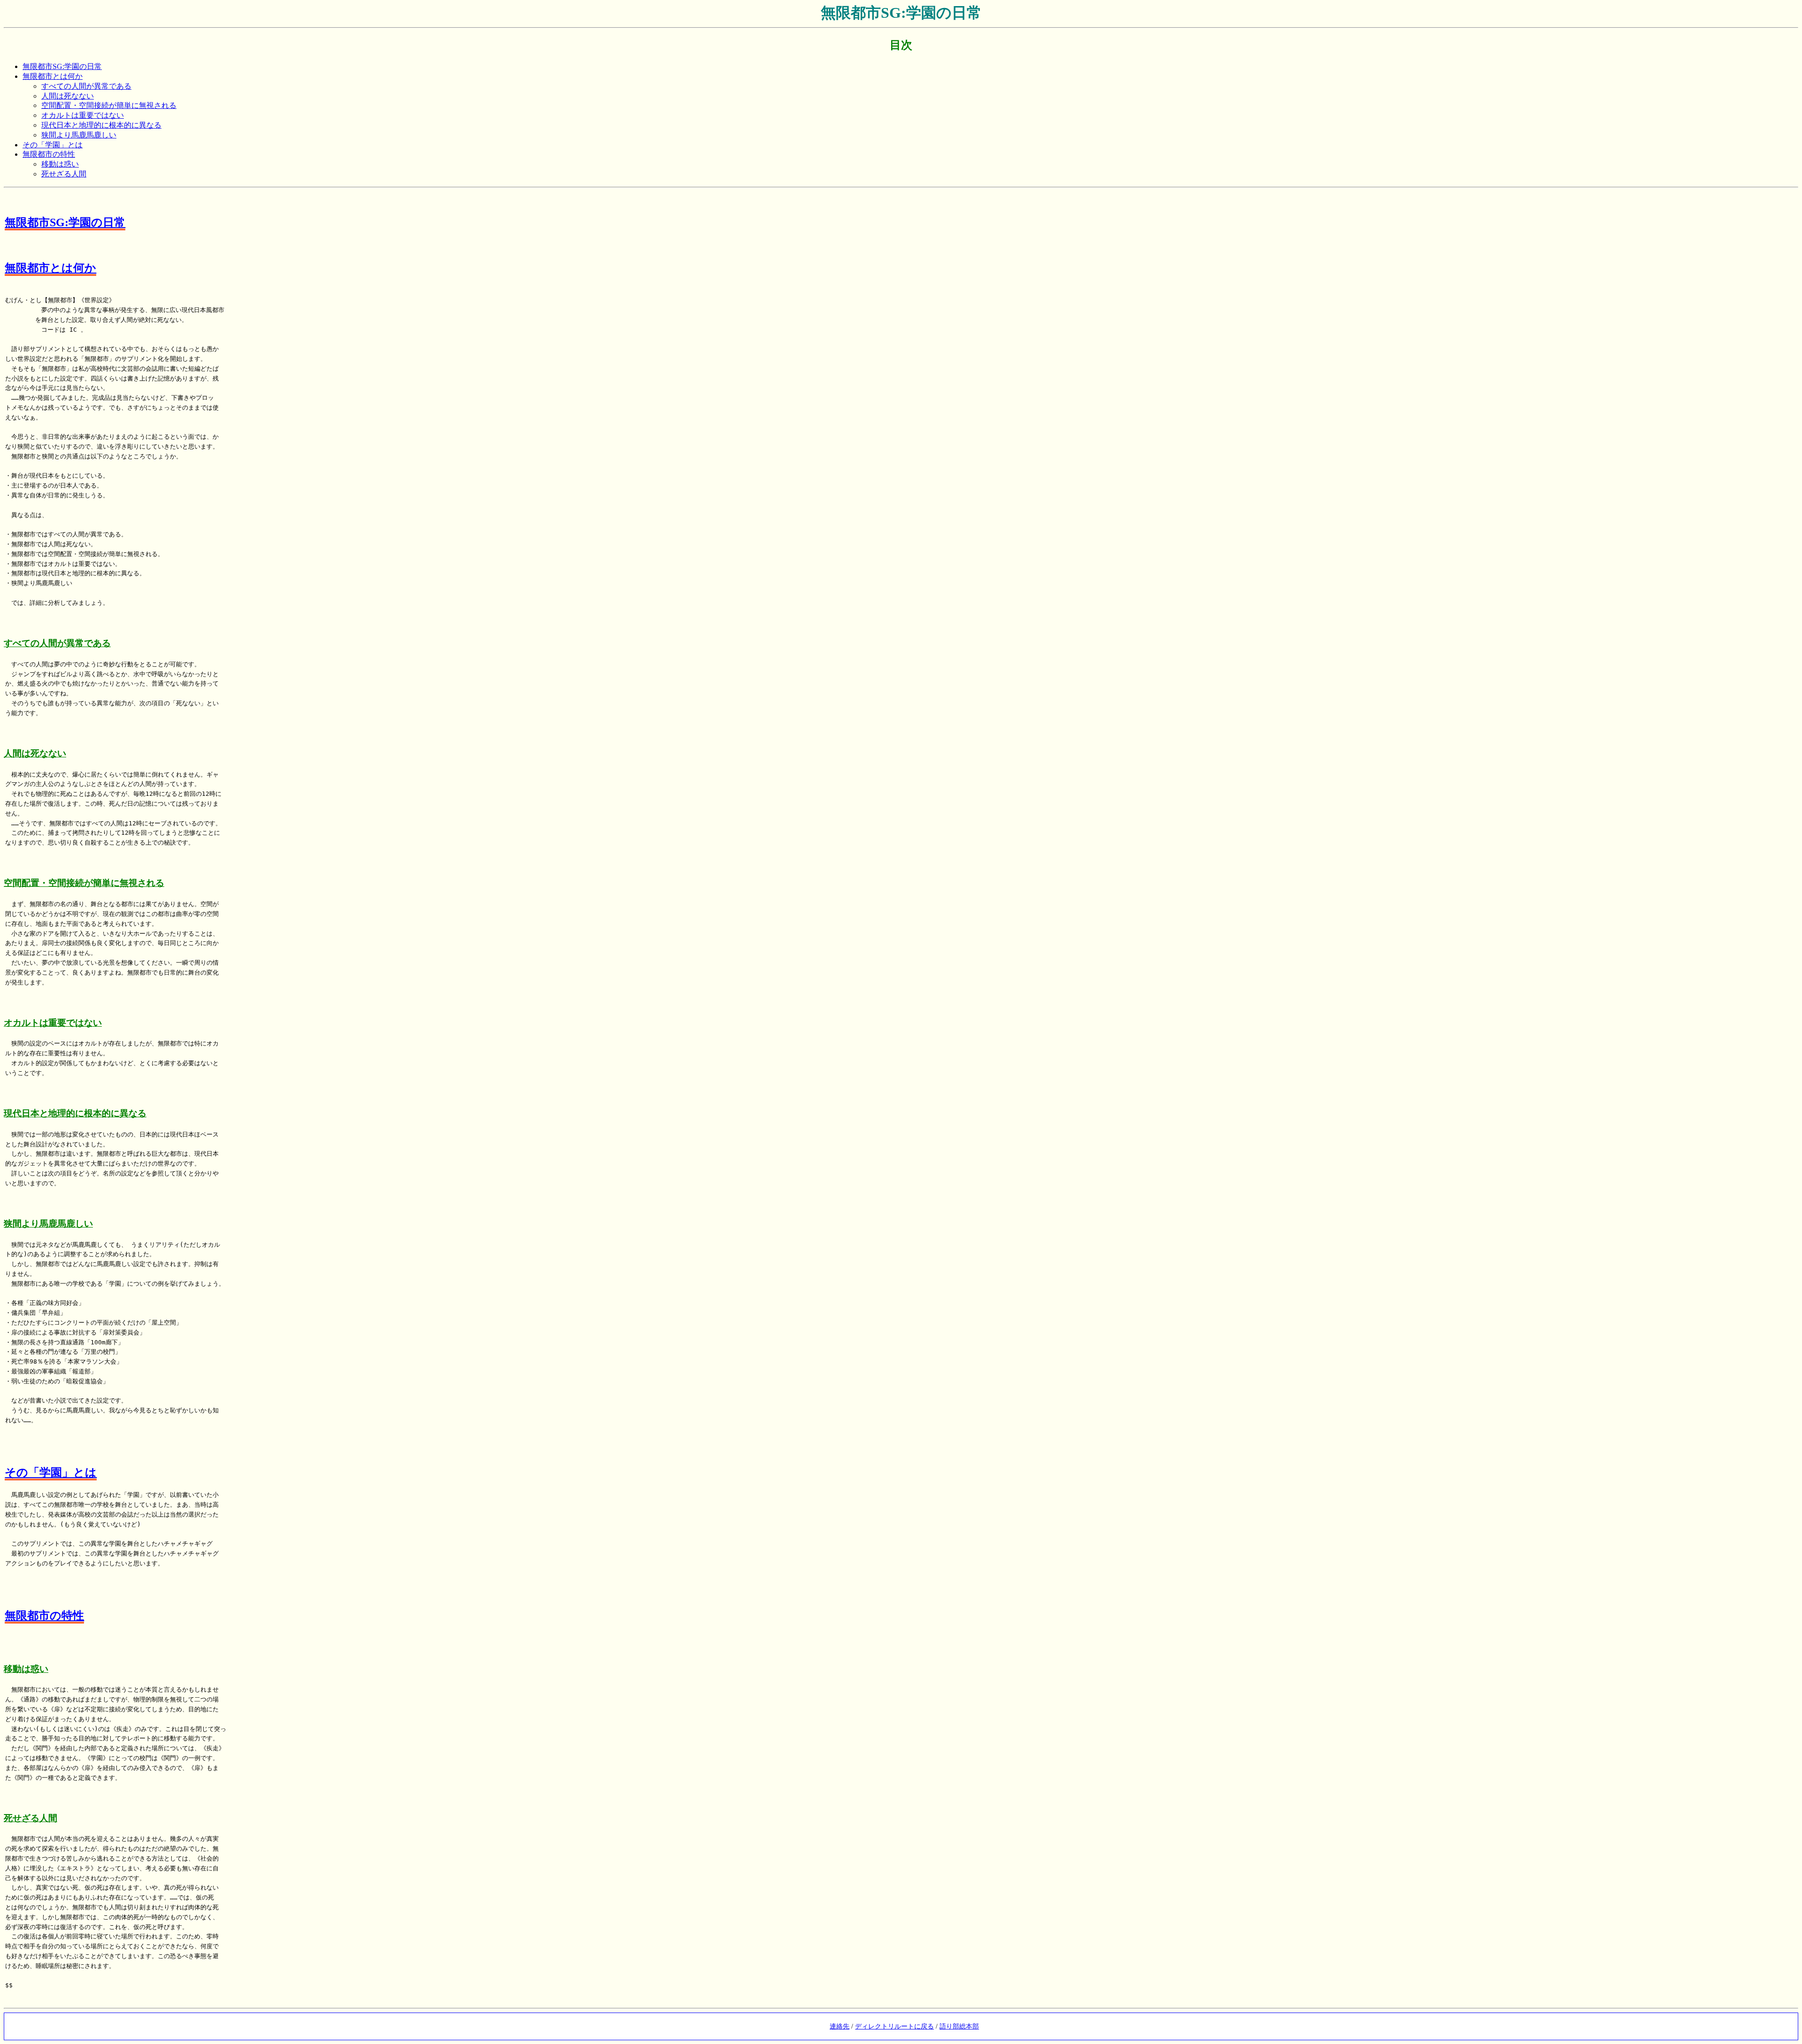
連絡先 (840, 2026)
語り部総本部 (959, 2026)
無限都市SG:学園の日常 (62, 66)
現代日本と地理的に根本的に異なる (101, 125)
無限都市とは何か (53, 76)
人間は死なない (68, 96)
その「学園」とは (53, 145)
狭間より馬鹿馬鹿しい (79, 135)
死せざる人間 (64, 174)
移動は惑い (60, 164)
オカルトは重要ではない (83, 115)
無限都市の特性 (49, 154)
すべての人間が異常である (86, 86)
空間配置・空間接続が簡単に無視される (109, 105)
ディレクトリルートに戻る (894, 2026)
